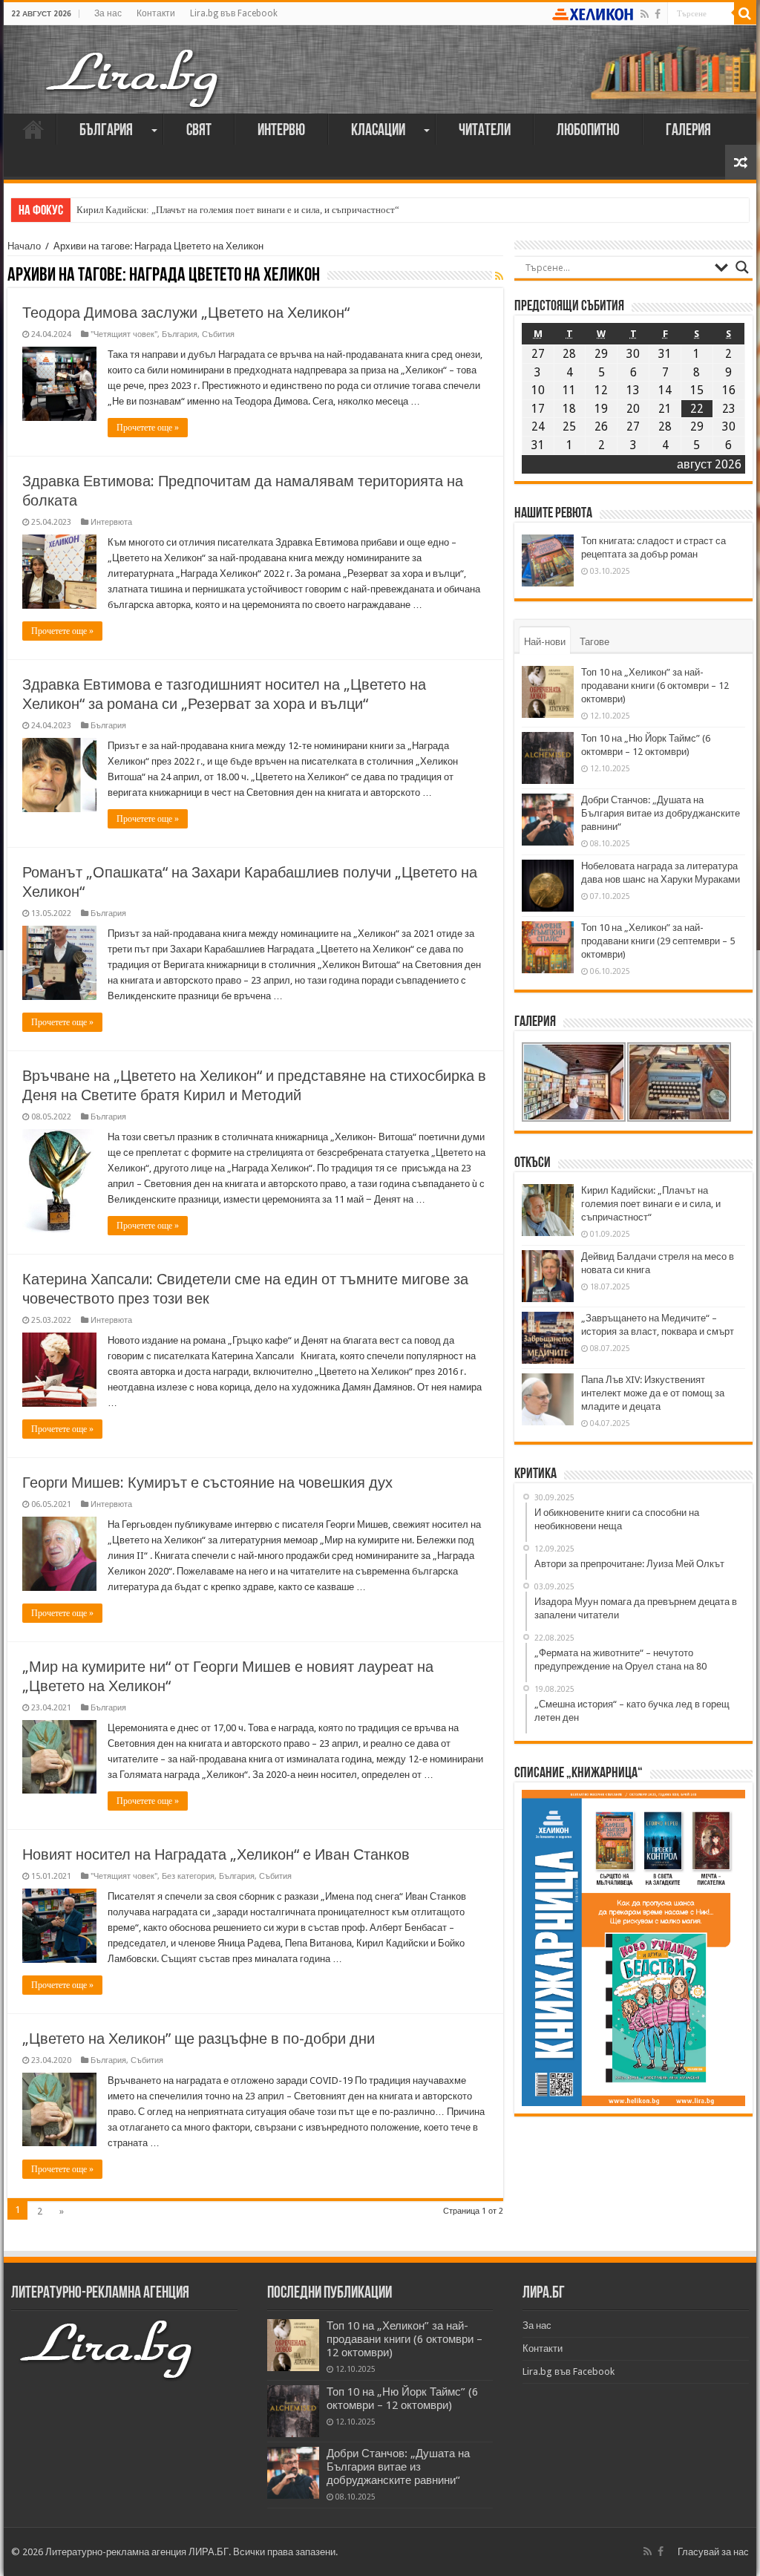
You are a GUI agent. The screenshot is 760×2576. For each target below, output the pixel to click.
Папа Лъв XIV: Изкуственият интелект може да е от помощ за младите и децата (653, 1393)
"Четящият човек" (124, 334)
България (106, 131)
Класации (378, 131)
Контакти (156, 13)
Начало (33, 129)
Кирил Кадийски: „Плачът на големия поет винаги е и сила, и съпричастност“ (238, 210)
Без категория (188, 1876)
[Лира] (134, 63)
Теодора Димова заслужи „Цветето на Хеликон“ (186, 313)
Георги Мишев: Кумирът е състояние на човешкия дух (207, 1482)
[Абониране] (499, 276)
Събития (218, 334)
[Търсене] (745, 13)
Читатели (485, 131)
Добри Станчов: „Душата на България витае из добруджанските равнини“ (661, 813)
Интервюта (111, 522)
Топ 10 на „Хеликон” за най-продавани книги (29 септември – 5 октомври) (658, 941)
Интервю (281, 131)
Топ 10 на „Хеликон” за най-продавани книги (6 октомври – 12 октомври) (655, 686)
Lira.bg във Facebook (234, 13)
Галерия (688, 131)
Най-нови (545, 642)
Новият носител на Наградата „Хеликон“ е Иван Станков (216, 1854)
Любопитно (588, 131)
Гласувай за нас (713, 2552)
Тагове (594, 642)
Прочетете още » (148, 428)
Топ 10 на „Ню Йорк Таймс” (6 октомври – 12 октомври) (402, 2399)
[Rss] (645, 14)
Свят (199, 131)
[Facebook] (658, 14)
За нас (108, 13)
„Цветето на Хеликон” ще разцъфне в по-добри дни (199, 2039)
